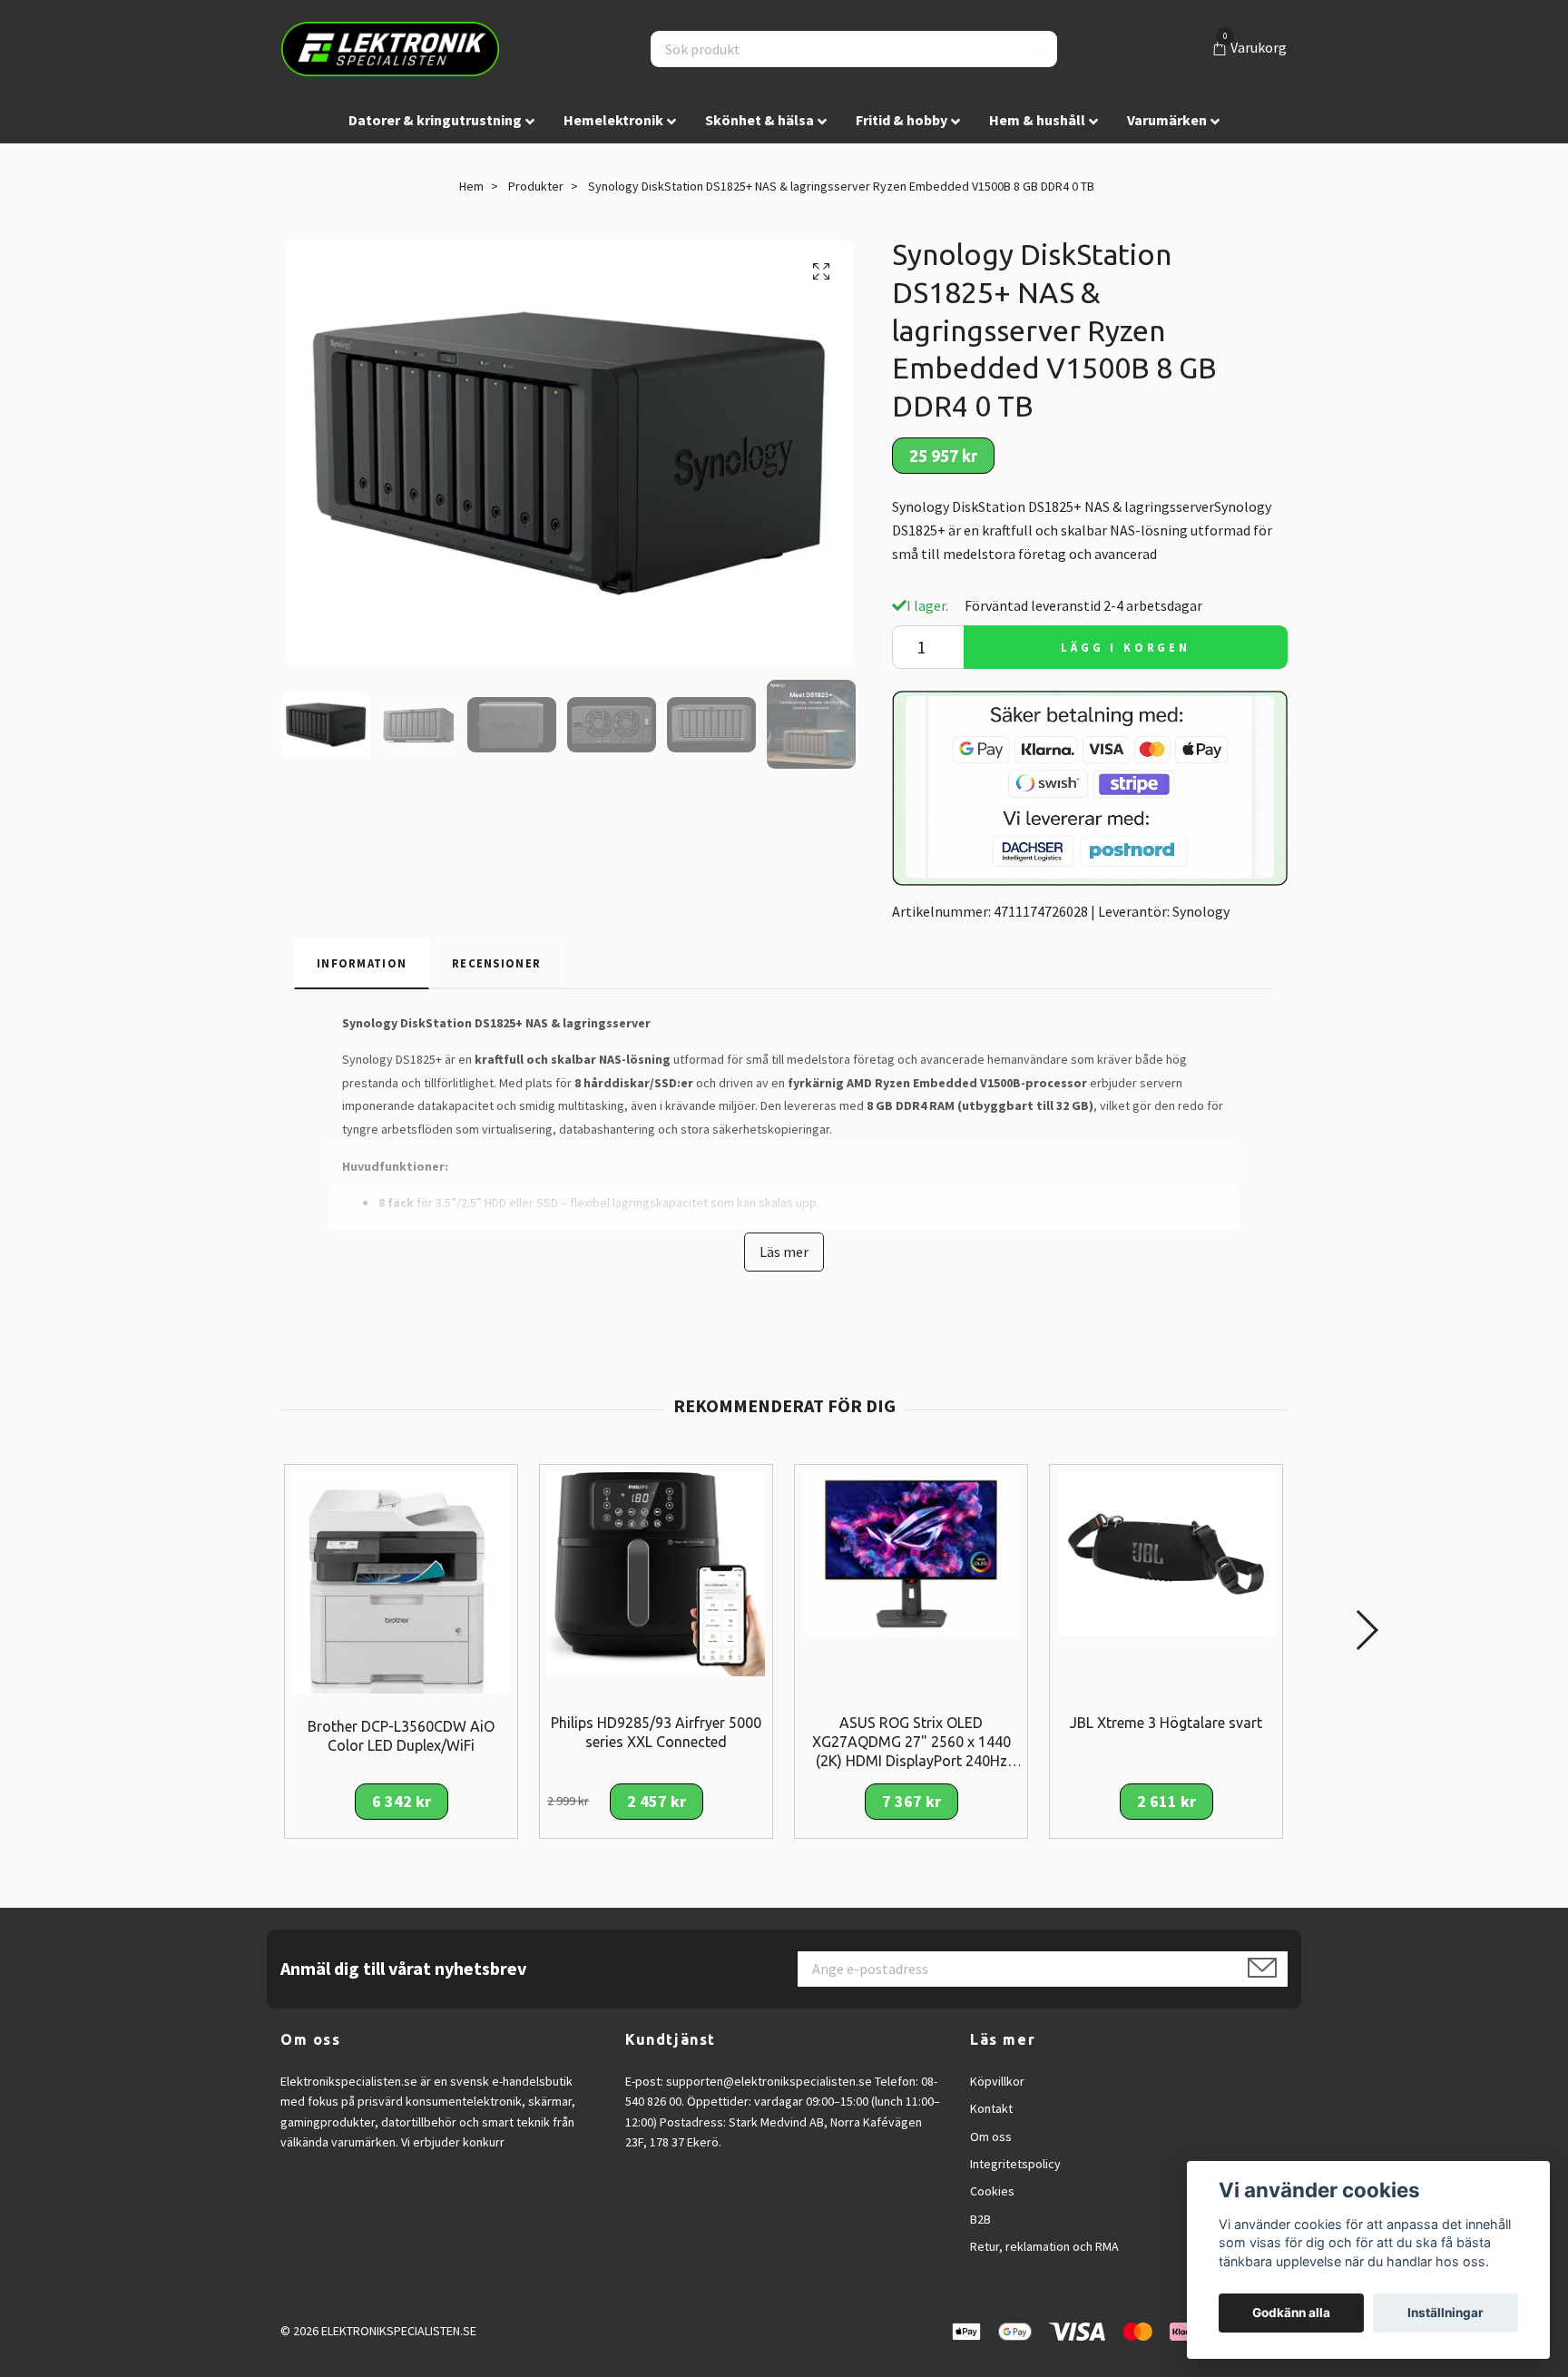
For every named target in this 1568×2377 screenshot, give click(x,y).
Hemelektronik (613, 120)
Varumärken (1167, 120)
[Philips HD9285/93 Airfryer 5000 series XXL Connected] (656, 1573)
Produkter (536, 186)
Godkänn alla (1291, 2313)
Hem (471, 186)
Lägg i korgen (1126, 647)
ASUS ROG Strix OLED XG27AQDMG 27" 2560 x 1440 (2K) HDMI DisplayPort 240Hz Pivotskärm (911, 1742)
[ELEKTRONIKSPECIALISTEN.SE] (390, 49)
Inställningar (1445, 2313)
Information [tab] (362, 963)
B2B (980, 2219)
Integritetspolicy (1015, 2164)
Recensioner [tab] (496, 963)
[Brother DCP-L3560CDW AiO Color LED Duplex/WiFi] (401, 1581)
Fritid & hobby (902, 120)
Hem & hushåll (1037, 120)
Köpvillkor (997, 2081)
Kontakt (991, 2108)
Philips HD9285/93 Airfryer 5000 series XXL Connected (656, 1732)
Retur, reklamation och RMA (1044, 2246)
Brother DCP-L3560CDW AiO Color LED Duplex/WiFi (401, 1736)
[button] (1366, 1630)
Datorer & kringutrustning (435, 120)
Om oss (991, 2136)
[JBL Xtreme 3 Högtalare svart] (1166, 1552)
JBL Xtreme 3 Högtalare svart (1166, 1723)
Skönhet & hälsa (759, 120)
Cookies (992, 2191)
